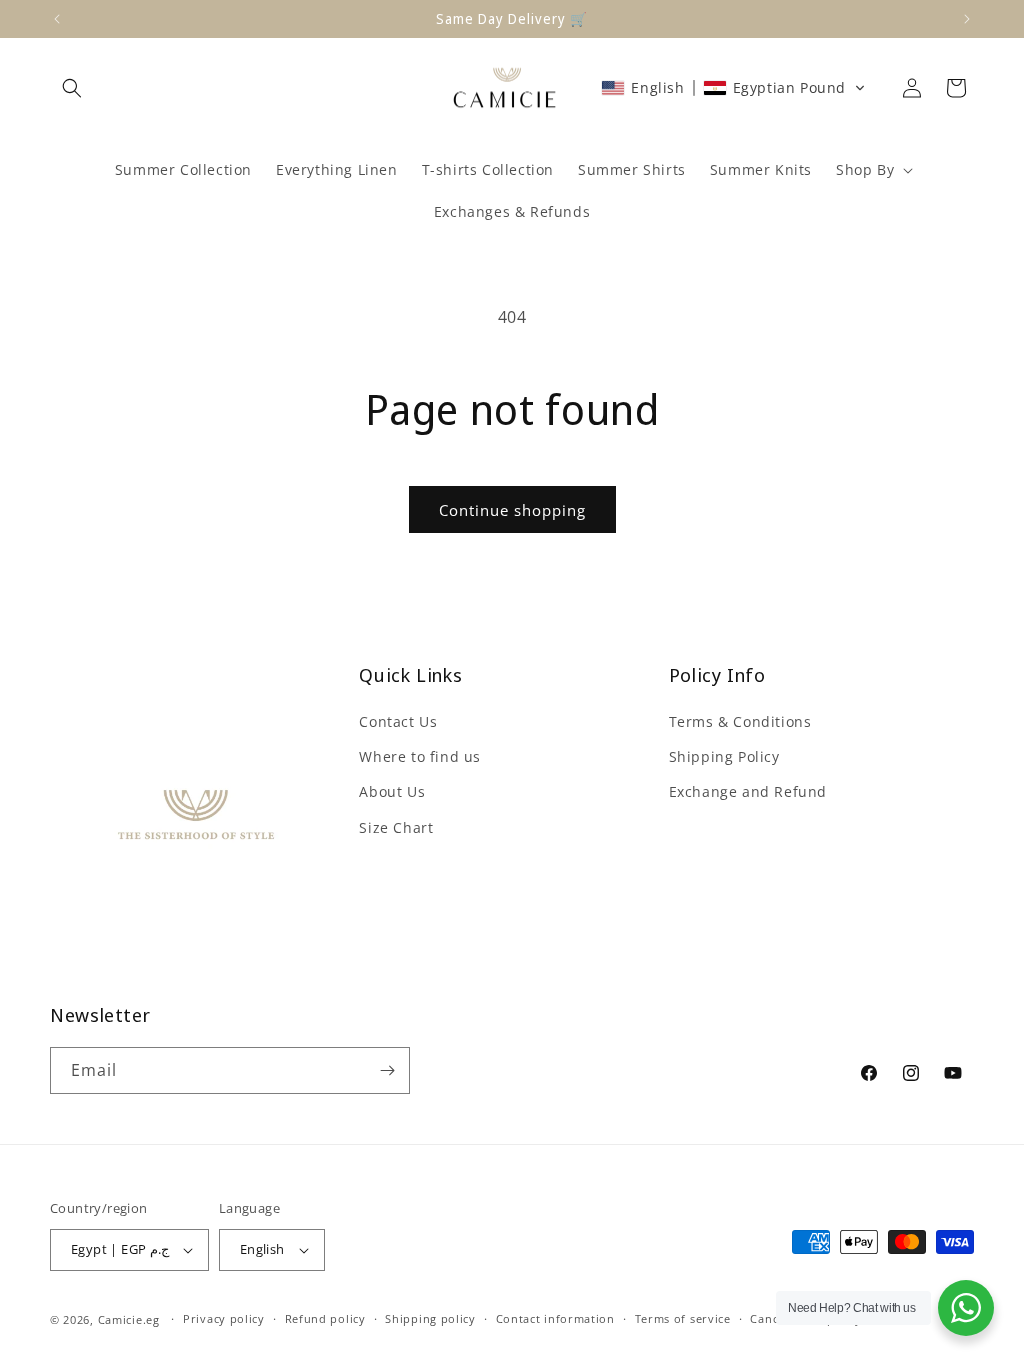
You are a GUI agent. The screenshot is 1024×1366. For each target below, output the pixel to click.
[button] (72, 88)
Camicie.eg (129, 1319)
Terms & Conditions (740, 721)
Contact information (555, 1318)
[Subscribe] (387, 1070)
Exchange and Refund (748, 791)
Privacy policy (224, 1318)
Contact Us (398, 721)
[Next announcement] (967, 19)
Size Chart (396, 827)
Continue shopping (512, 510)
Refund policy (325, 1318)
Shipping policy (430, 1318)
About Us (392, 791)
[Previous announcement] (57, 19)
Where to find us (420, 756)
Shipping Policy (724, 756)
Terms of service (683, 1318)
